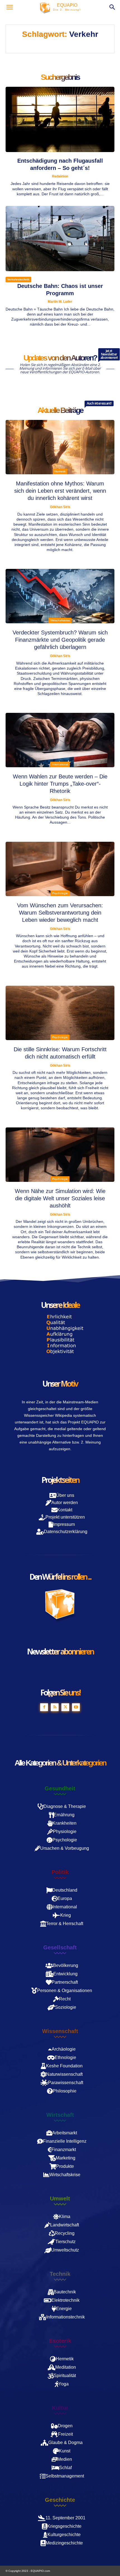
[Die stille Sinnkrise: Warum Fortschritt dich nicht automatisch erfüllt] (60, 1013)
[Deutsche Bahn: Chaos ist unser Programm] (60, 239)
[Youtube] (76, 1707)
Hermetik (60, 471)
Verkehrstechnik (18, 279)
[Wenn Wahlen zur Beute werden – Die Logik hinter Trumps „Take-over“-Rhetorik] (60, 740)
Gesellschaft (60, 1947)
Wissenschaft (60, 2031)
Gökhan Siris (60, 507)
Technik (60, 2274)
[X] (65, 1707)
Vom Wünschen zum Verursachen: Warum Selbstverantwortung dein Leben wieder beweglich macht (60, 913)
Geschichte (60, 2500)
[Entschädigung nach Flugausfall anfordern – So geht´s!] (60, 119)
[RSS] (55, 1707)
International (60, 764)
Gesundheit (60, 1788)
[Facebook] (44, 1707)
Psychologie (60, 893)
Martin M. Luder (60, 302)
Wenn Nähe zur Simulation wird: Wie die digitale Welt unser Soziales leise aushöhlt (60, 1198)
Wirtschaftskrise (60, 620)
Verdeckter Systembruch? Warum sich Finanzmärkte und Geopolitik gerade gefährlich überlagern (60, 640)
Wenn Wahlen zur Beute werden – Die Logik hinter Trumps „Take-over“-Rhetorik (60, 784)
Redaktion (60, 176)
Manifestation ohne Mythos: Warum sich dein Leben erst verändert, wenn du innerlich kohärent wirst (60, 491)
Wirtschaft (60, 2115)
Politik (60, 1872)
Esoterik (60, 2341)
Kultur (60, 2408)
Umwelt (60, 2199)
